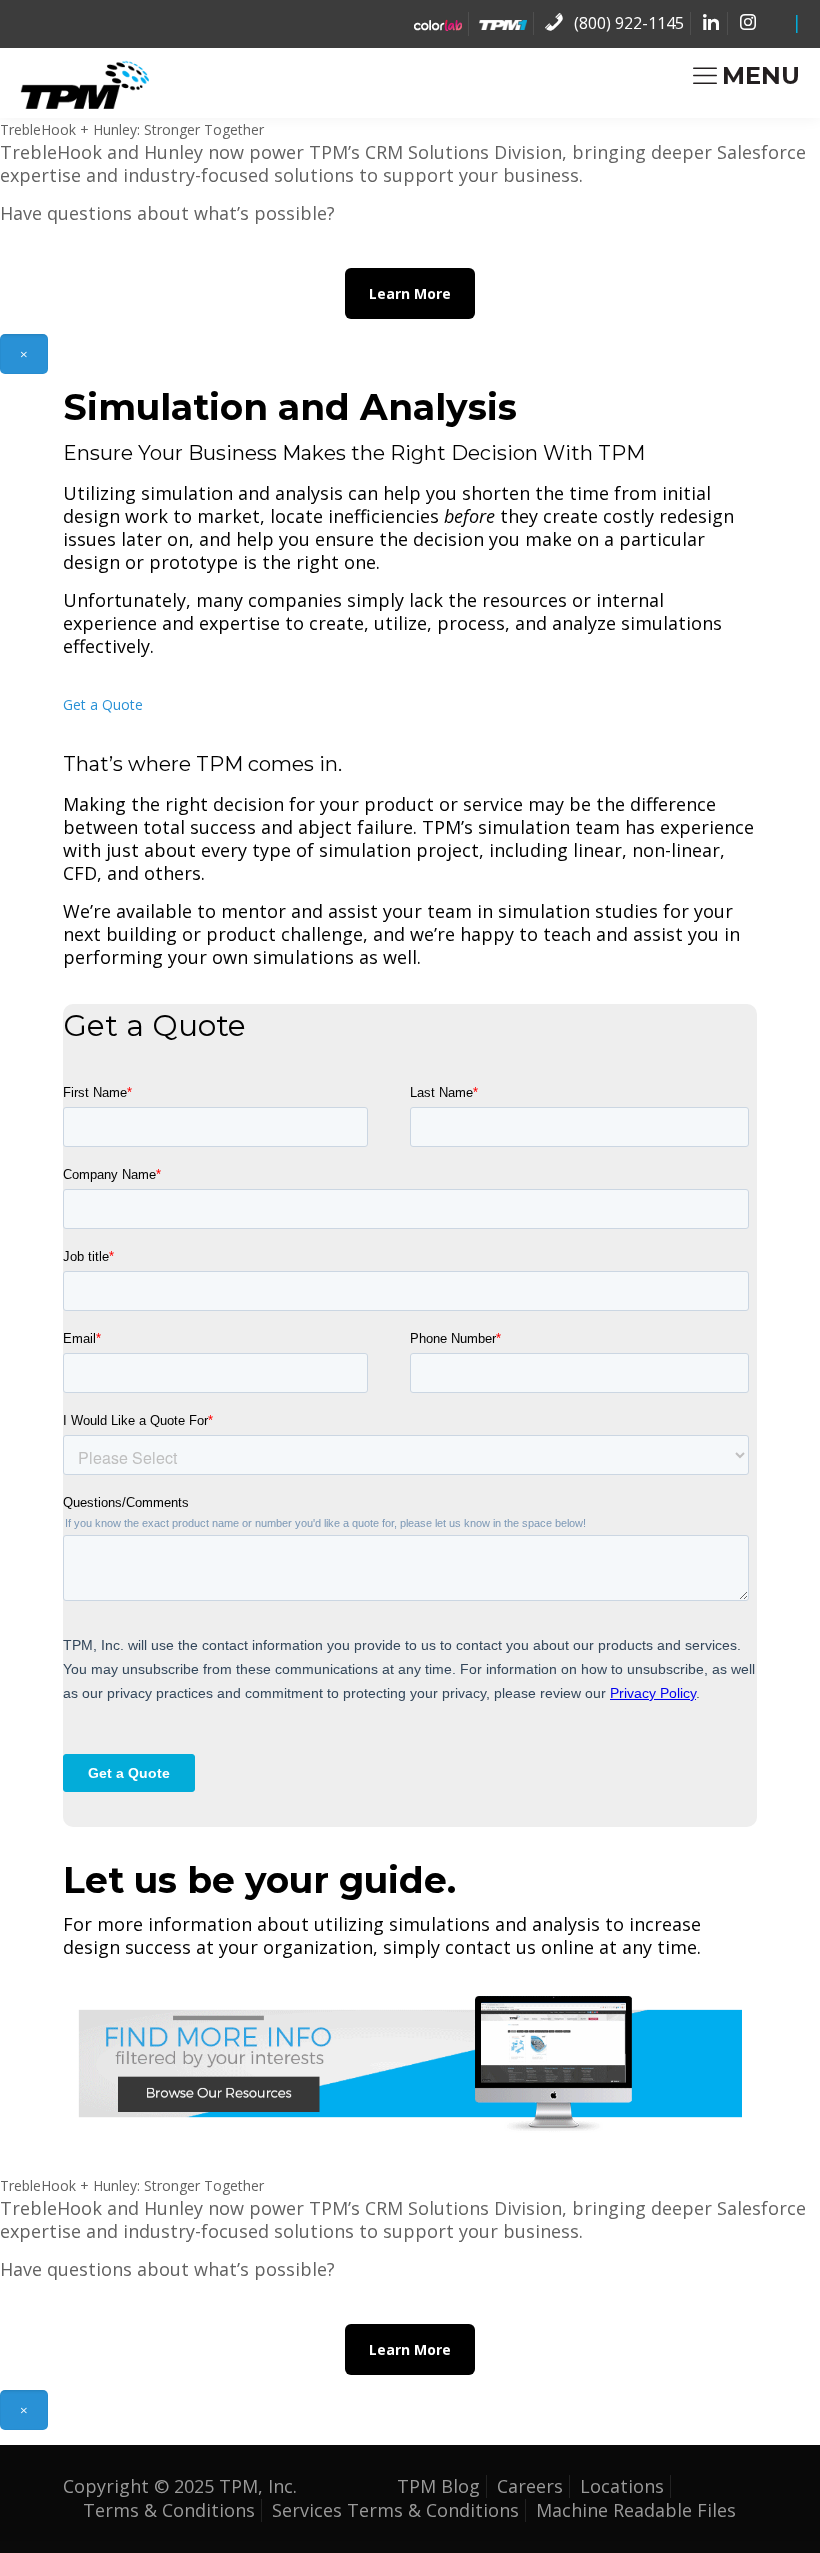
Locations (622, 2486)
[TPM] (84, 84)
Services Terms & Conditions (395, 2510)
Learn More (410, 293)
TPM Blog (438, 2486)
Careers (530, 2486)
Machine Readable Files (636, 2510)
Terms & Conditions (169, 2510)
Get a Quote (103, 704)
